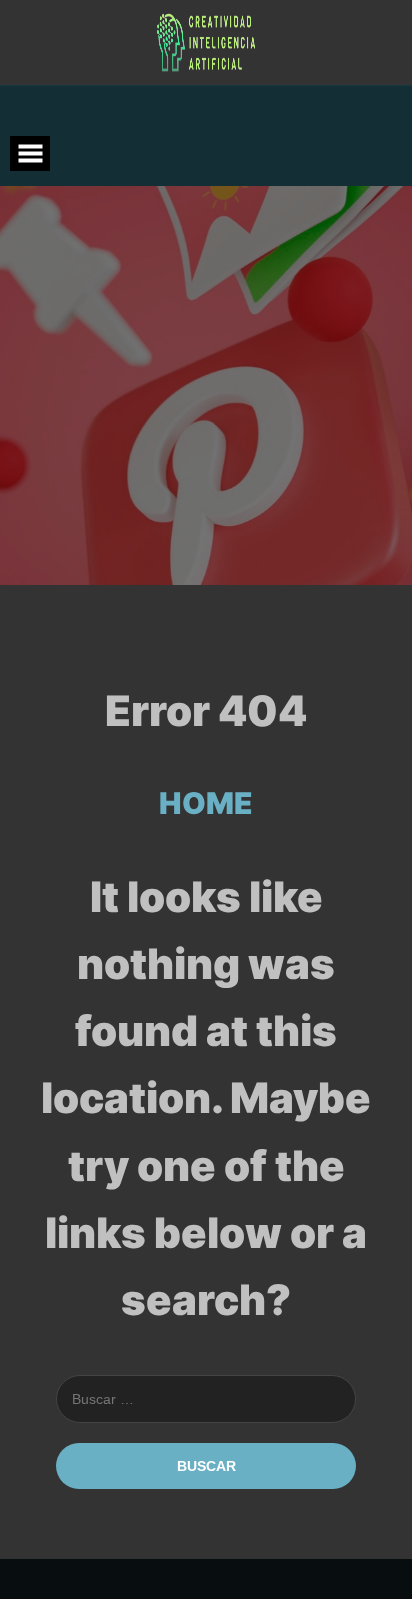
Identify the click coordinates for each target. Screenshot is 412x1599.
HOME (206, 803)
